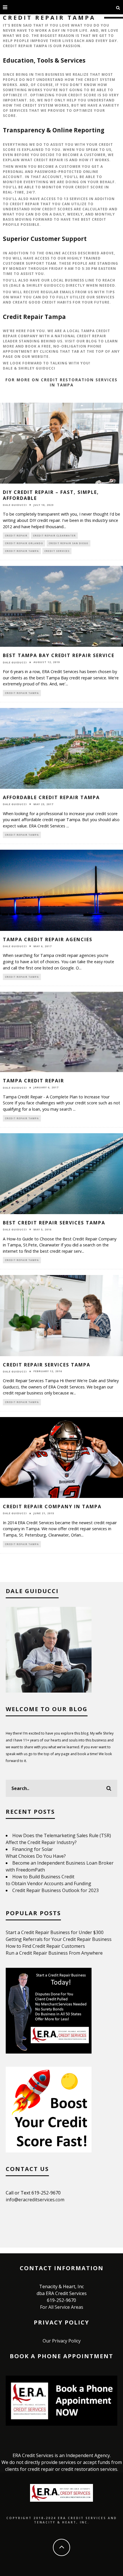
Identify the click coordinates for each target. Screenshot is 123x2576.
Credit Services (57, 551)
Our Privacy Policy (62, 2341)
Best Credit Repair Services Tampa (54, 1223)
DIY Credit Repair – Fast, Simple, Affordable (51, 495)
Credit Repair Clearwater (54, 535)
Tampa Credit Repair (33, 1081)
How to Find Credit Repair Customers (45, 1946)
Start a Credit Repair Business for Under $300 (55, 1932)
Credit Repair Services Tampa (47, 1365)
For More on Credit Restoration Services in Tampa (61, 382)
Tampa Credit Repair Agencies (48, 939)
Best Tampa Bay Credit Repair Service (59, 655)
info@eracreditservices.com (35, 2200)
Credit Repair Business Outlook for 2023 (55, 1890)
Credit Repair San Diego (69, 543)
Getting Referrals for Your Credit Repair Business (59, 1939)
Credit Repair (16, 535)
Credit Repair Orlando (24, 543)
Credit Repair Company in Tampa (52, 1507)
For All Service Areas (62, 2307)
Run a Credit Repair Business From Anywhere (54, 1953)
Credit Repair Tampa (22, 551)
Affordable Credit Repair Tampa (51, 797)
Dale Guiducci (15, 505)
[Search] (118, 7)
